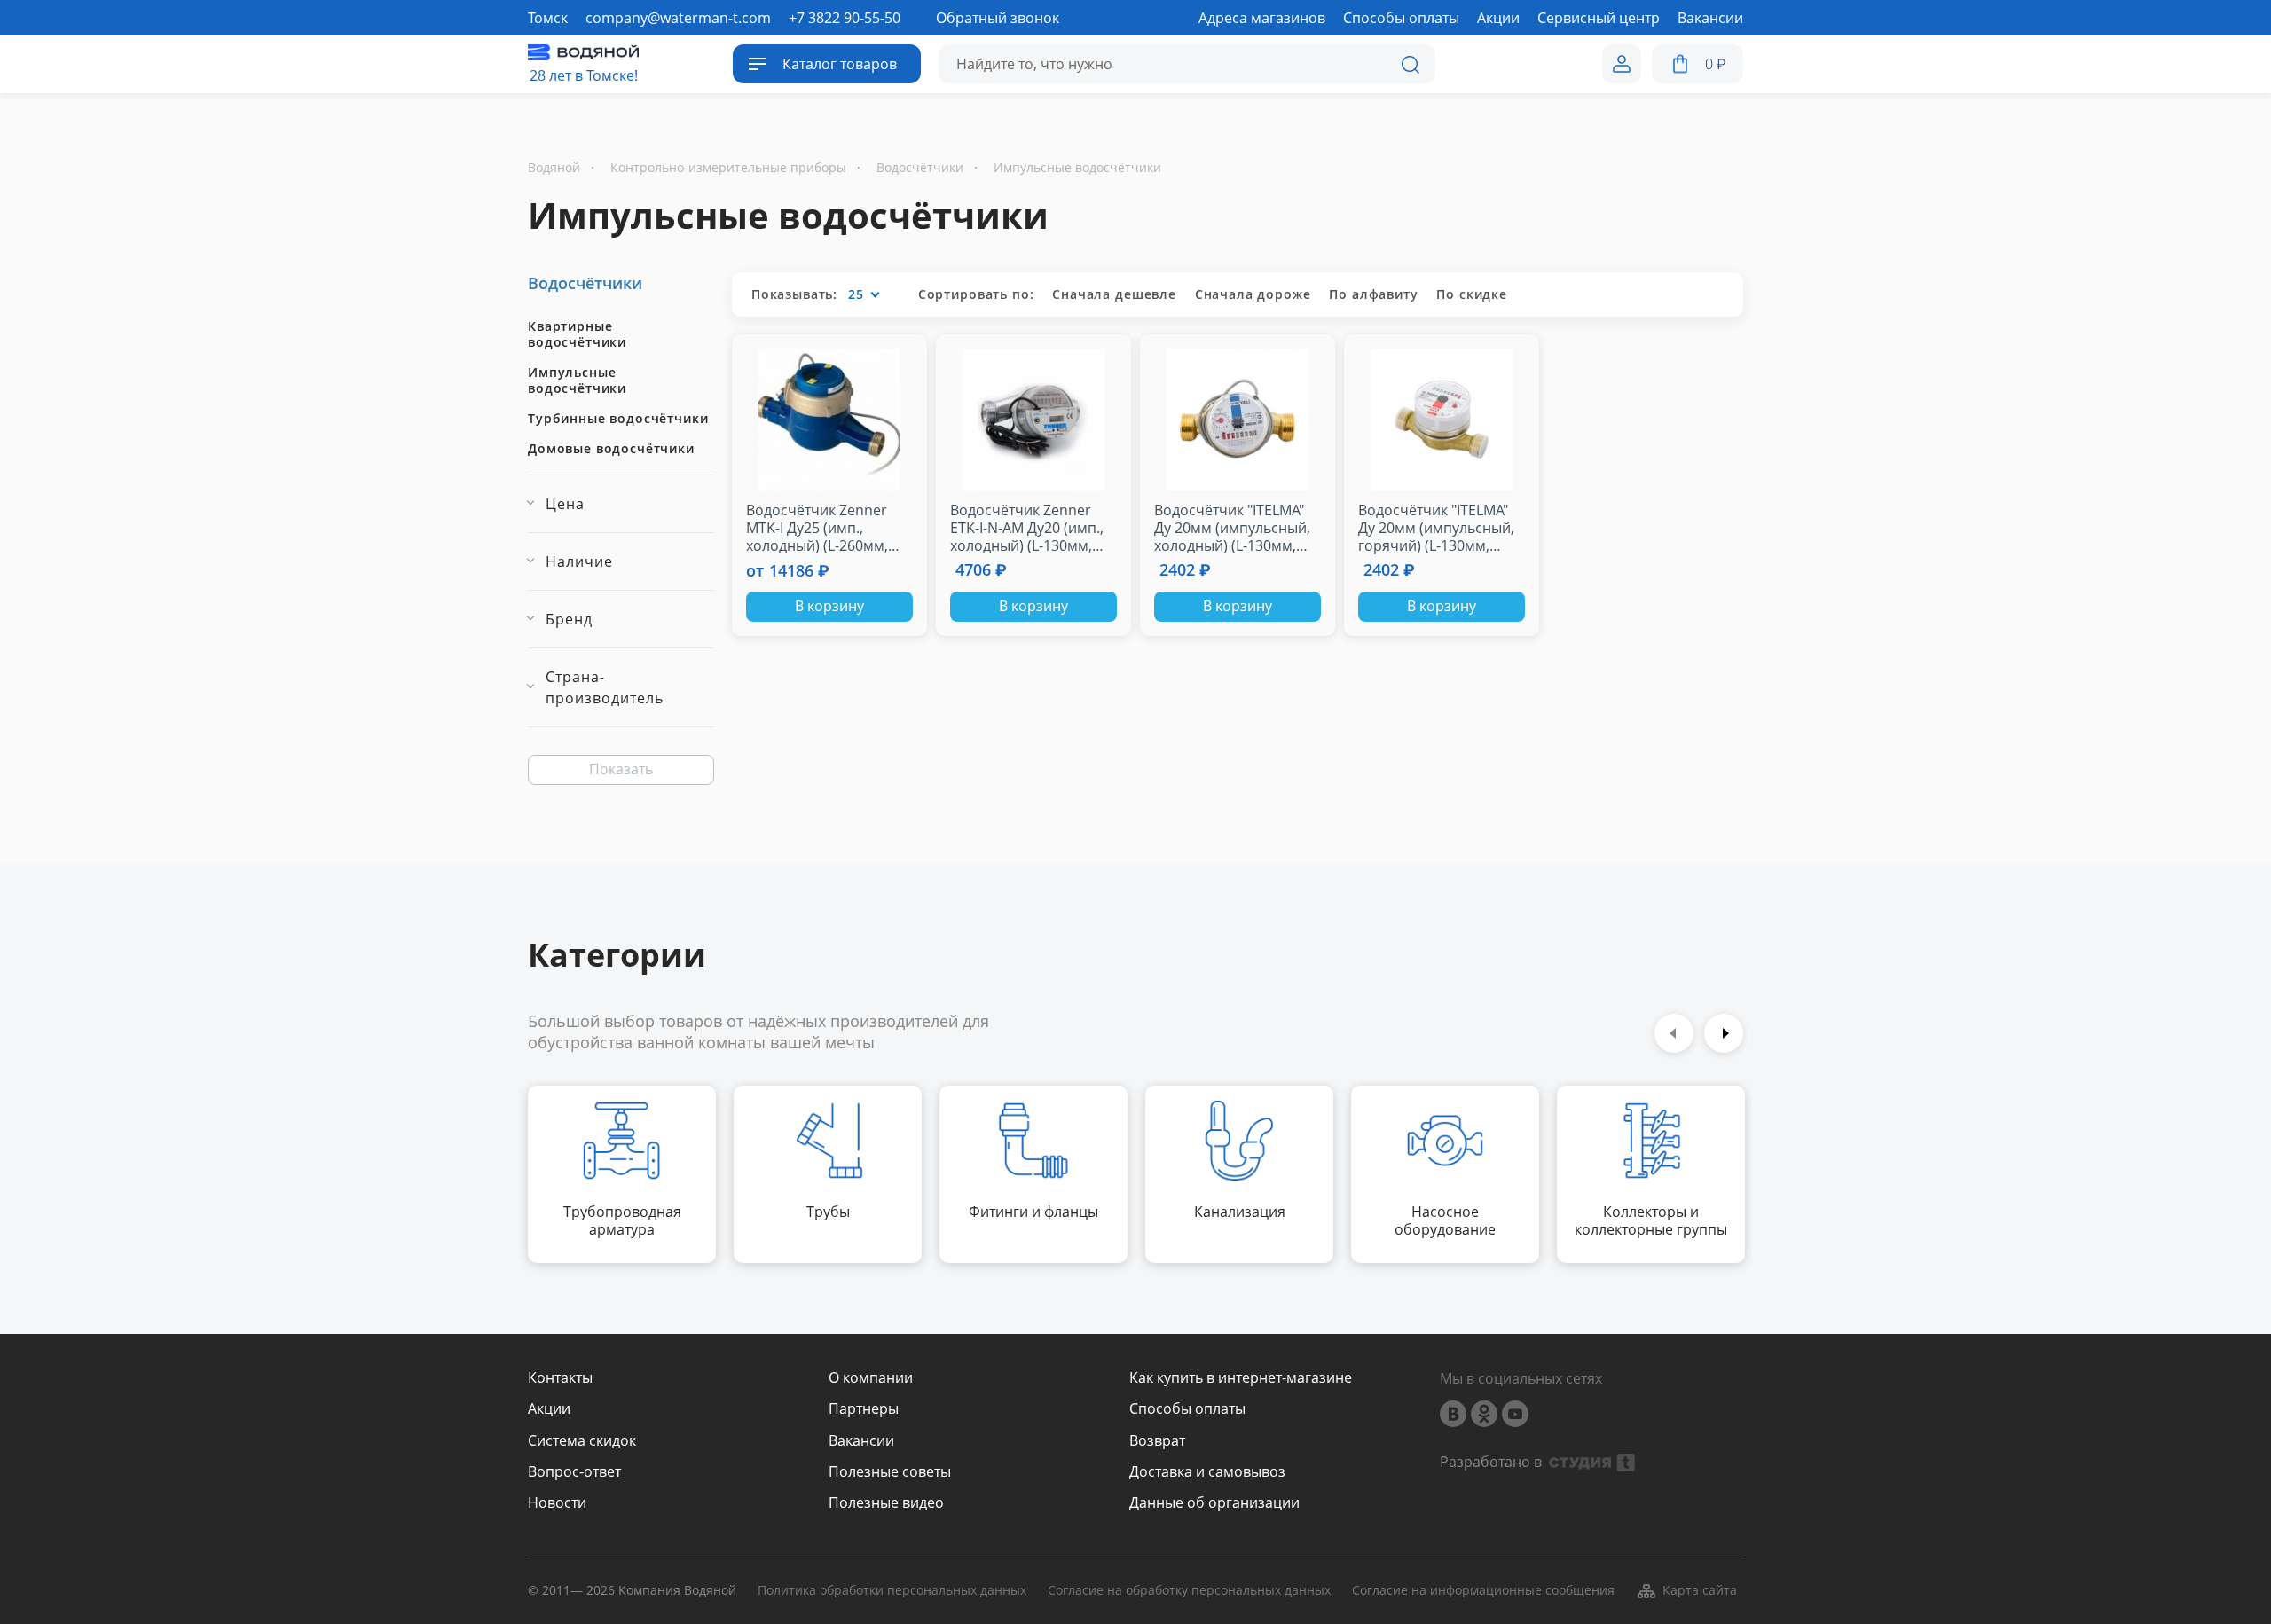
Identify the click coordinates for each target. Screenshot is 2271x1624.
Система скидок (582, 1441)
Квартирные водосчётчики (577, 334)
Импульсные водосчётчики (577, 381)
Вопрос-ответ (574, 1472)
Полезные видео (886, 1503)
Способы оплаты (1187, 1409)
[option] (622, 1174)
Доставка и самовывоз (1207, 1472)
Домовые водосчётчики (611, 449)
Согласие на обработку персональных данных (1189, 1591)
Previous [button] (1674, 1033)
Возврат (1157, 1441)
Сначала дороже (1253, 294)
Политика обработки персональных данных (892, 1591)
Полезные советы (890, 1472)
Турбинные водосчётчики (618, 419)
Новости (557, 1503)
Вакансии (861, 1441)
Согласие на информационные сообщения (1483, 1591)
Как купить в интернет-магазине (1241, 1378)
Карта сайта (1700, 1590)
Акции (549, 1409)
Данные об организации (1214, 1503)
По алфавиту (1373, 294)
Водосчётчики (585, 283)
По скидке (1472, 294)
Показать (621, 769)
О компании (871, 1378)
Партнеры (864, 1409)
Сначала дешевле (1114, 294)
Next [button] (1724, 1033)
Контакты (560, 1378)
